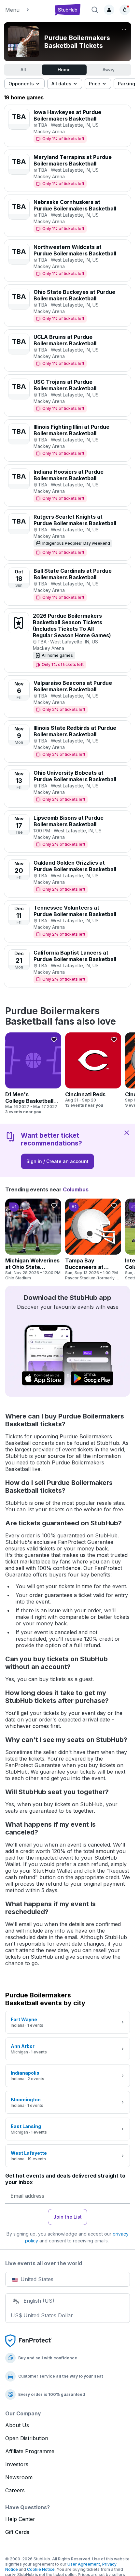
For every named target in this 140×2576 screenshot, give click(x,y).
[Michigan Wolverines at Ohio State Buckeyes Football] (33, 1240)
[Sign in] (109, 10)
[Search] (95, 10)
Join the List (68, 2217)
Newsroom (19, 2477)
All (23, 70)
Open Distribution (27, 2438)
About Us (17, 2425)
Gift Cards (17, 2532)
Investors (17, 2464)
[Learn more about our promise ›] (29, 2340)
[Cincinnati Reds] (93, 1070)
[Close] (127, 1132)
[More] (124, 29)
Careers (15, 2490)
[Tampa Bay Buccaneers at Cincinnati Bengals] (93, 1240)
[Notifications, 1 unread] (125, 10)
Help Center (20, 2519)
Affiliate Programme (30, 2451)
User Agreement (84, 2564)
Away (109, 70)
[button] (26, 10)
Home (64, 70)
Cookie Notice (41, 2569)
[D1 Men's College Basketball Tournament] (33, 1073)
